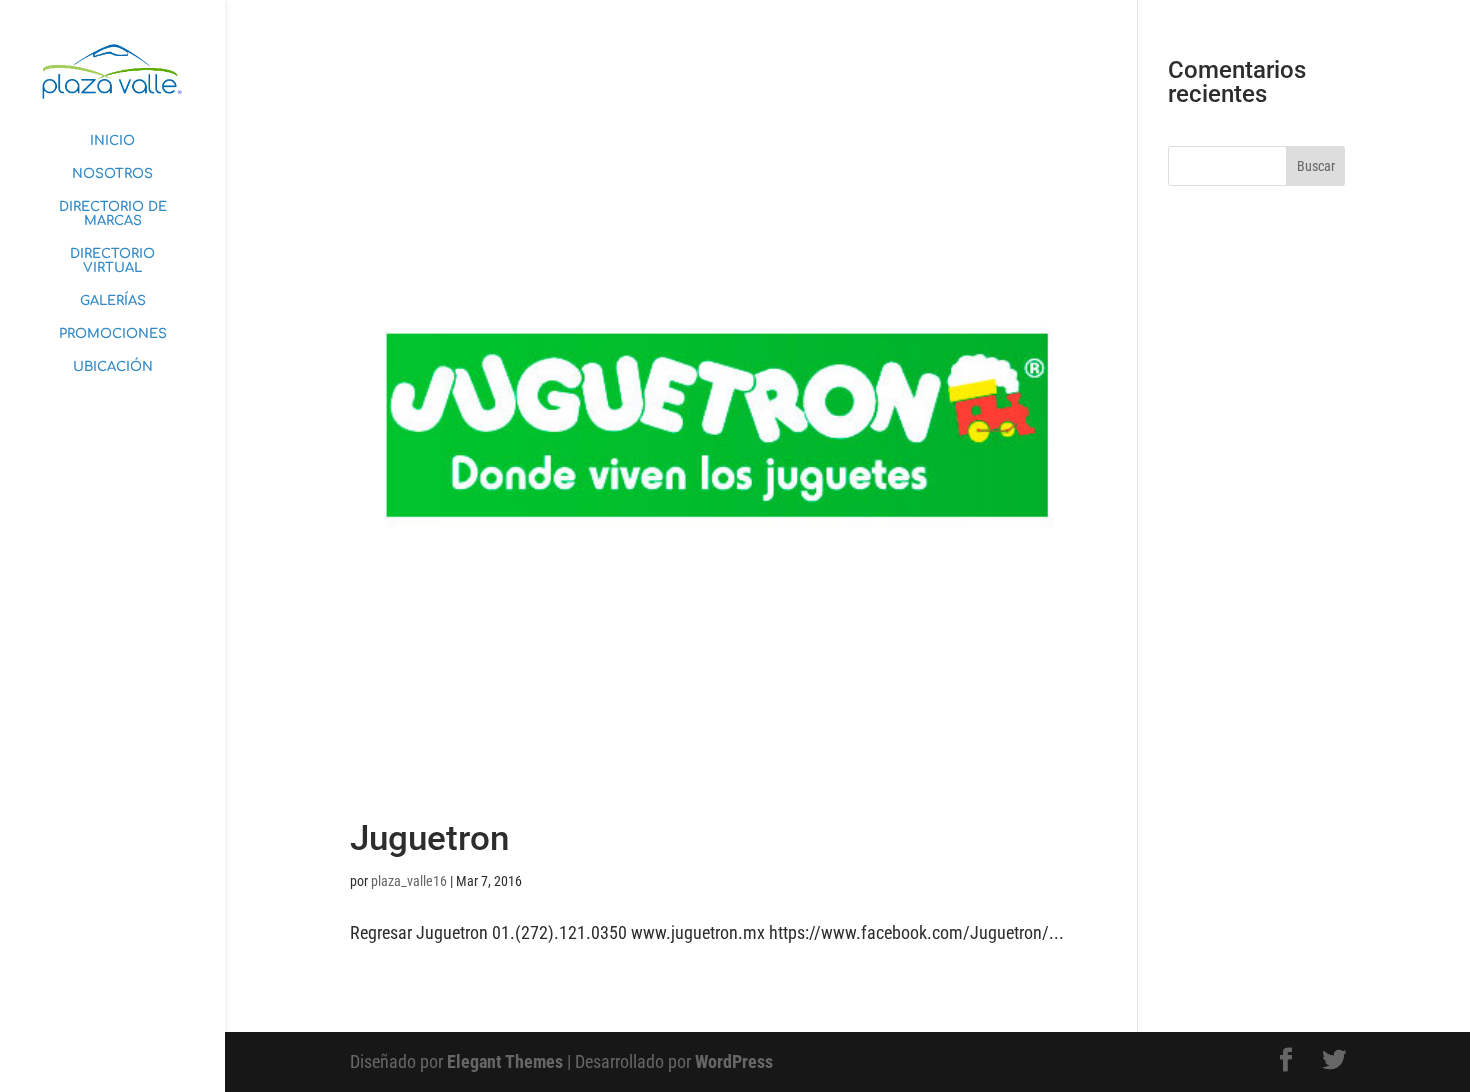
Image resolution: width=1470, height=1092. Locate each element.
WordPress (734, 1061)
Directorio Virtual (112, 261)
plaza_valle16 (409, 881)
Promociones (113, 334)
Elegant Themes (505, 1061)
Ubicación (113, 367)
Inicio (112, 141)
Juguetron (429, 838)
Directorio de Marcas (113, 214)
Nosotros (112, 174)
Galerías (113, 301)
